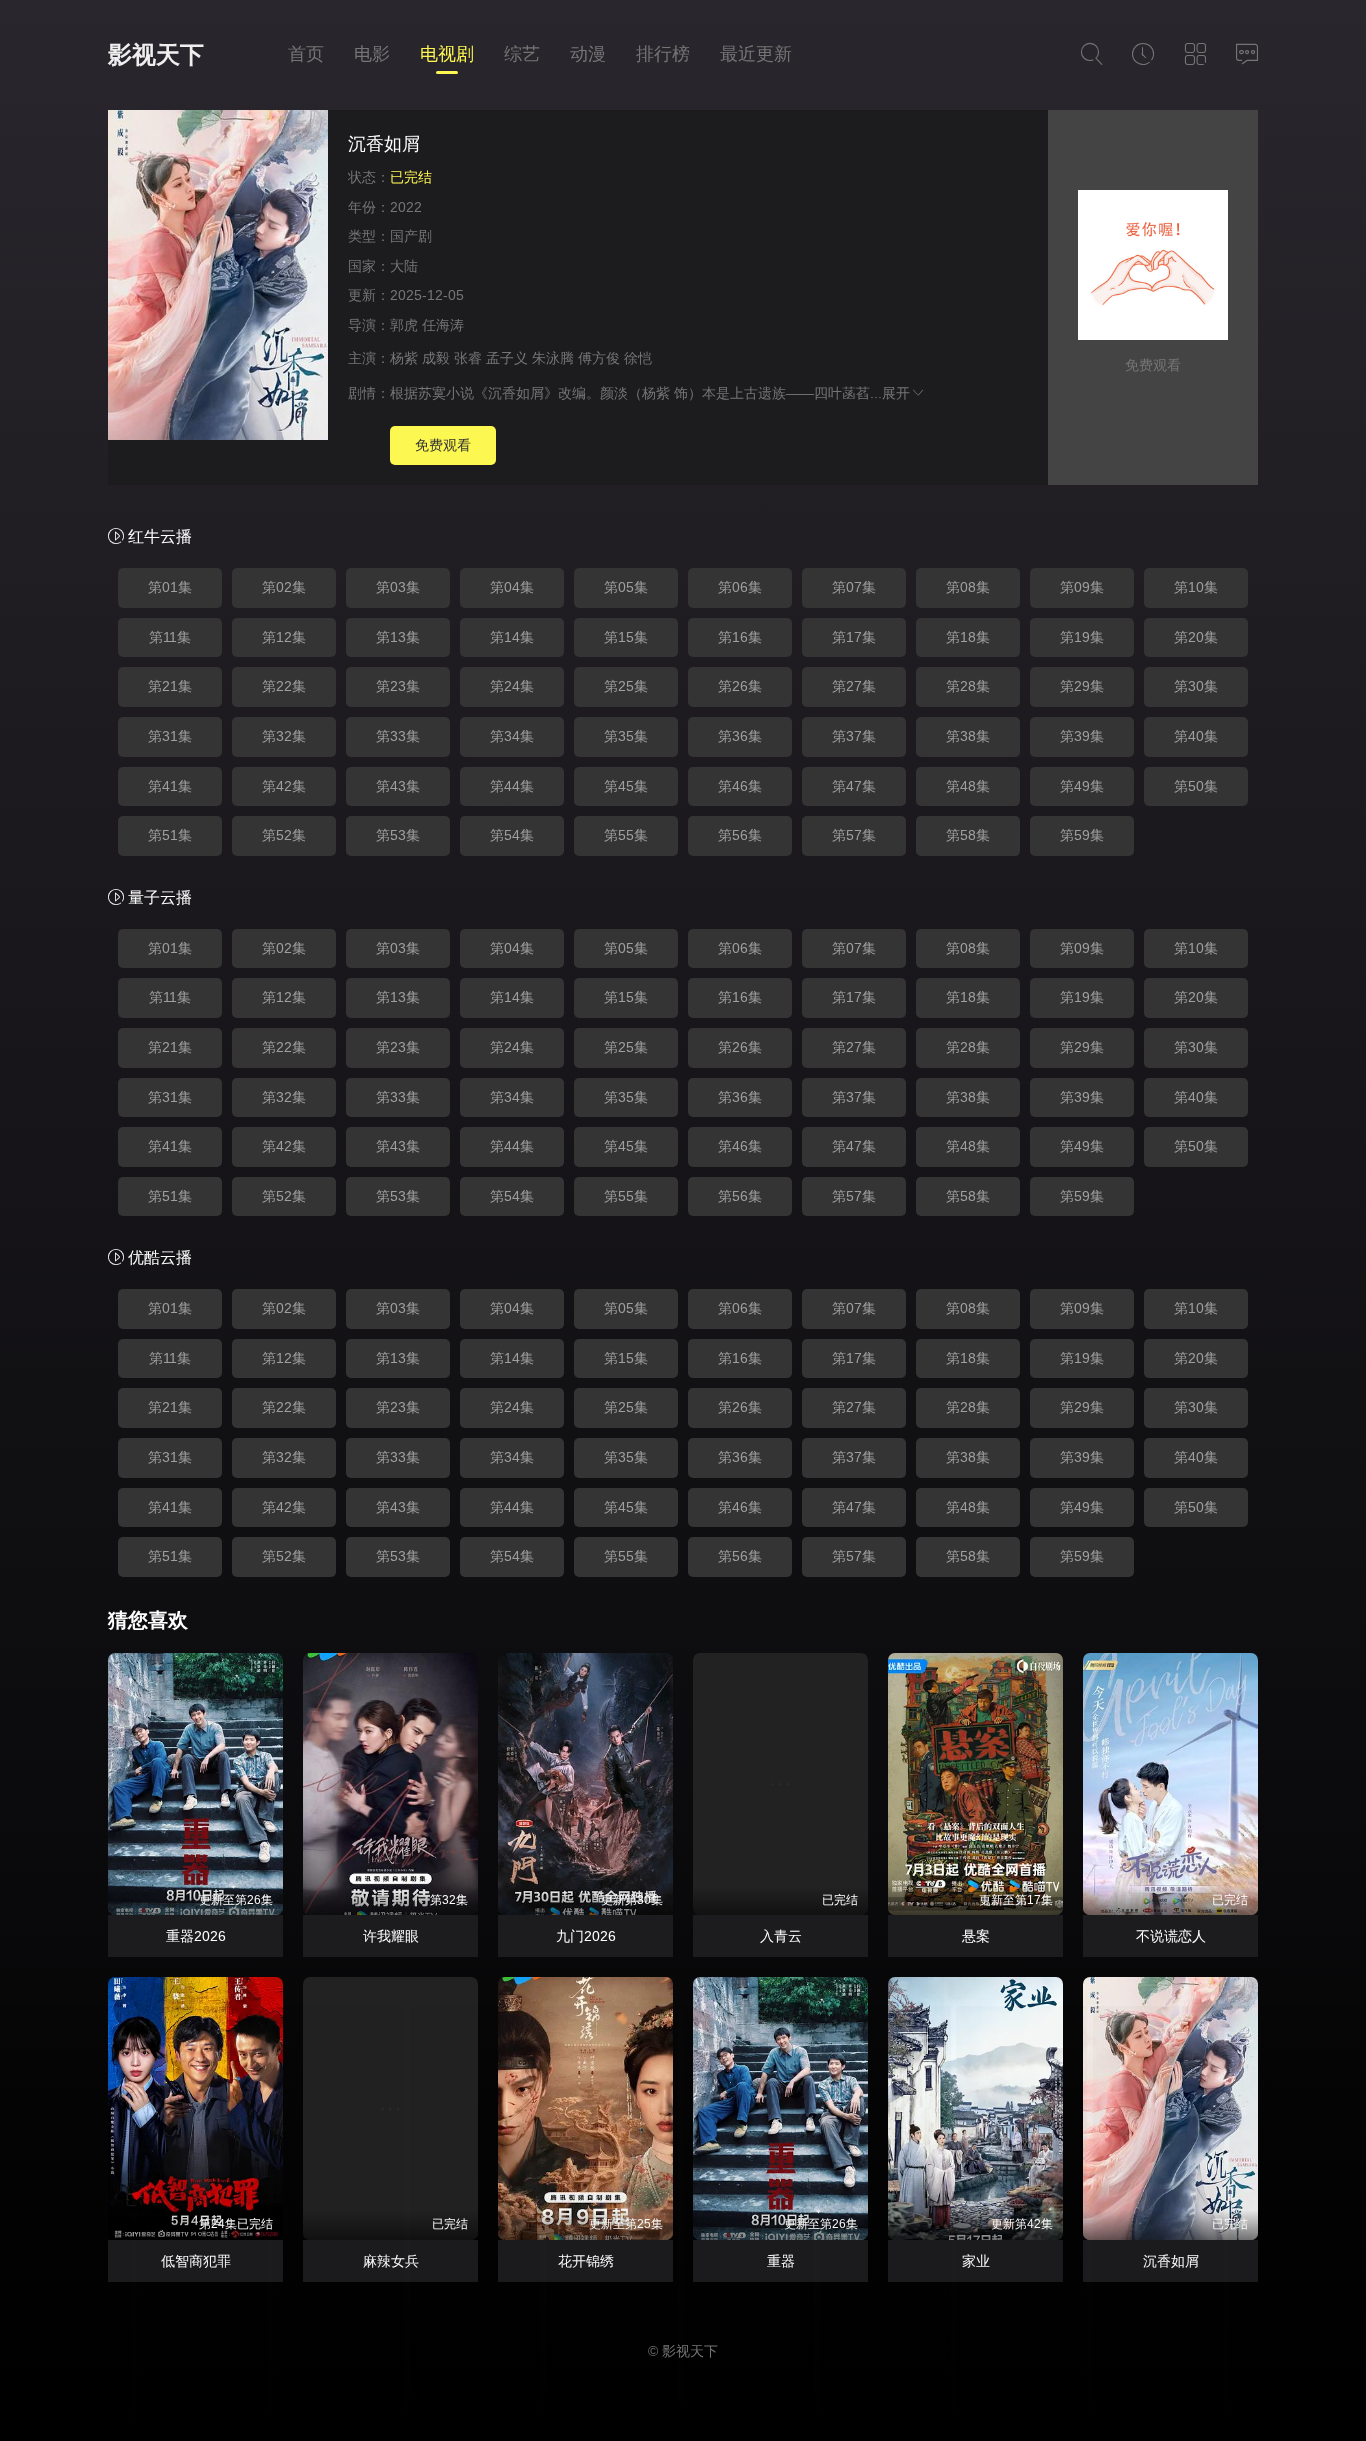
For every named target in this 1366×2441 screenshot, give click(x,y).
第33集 (398, 736)
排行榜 (663, 54)
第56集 (740, 835)
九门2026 (586, 1936)
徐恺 (638, 358)
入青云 (781, 1936)
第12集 (284, 637)
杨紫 (404, 358)
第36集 (740, 736)
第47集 (854, 786)
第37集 (854, 736)
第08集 (968, 587)
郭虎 (404, 325)
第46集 (740, 786)
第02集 (284, 587)
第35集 (626, 736)
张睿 (468, 358)
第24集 (512, 686)
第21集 (170, 686)
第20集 (1196, 637)
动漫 (588, 54)
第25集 (626, 686)
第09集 (1082, 587)
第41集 (170, 786)
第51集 (170, 835)
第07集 (854, 587)
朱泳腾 (553, 358)
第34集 (512, 736)
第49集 (1082, 786)
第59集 (1082, 835)
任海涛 (443, 325)
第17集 (854, 637)
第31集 (170, 736)
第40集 (1196, 736)
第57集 (854, 835)
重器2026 (196, 1936)
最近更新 (756, 54)
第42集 (284, 786)
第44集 (512, 786)
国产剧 (411, 236)
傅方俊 (599, 358)
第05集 (626, 587)
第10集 (1196, 587)
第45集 (626, 786)
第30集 (1196, 686)
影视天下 (156, 54)
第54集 (512, 835)
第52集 (284, 835)
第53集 (398, 835)
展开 (896, 393)
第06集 (740, 587)
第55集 (626, 835)
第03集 (398, 587)
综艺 (522, 54)
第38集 (968, 736)
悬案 (976, 1936)
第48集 (968, 786)
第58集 (968, 835)
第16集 (740, 637)
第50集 (1196, 786)
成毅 (436, 358)
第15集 (626, 637)
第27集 (854, 686)
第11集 (170, 637)
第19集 (1082, 637)
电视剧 (447, 54)
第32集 (284, 736)
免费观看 (443, 445)
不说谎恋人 (1171, 1936)
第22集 (284, 686)
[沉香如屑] (218, 278)
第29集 (1082, 686)
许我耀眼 (391, 1936)
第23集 (398, 686)
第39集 (1082, 736)
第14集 (512, 637)
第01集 (170, 587)
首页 (306, 54)
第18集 (968, 637)
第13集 (398, 637)
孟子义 (507, 358)
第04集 (512, 587)
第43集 (398, 786)
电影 (372, 54)
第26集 (740, 686)
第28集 (968, 686)
